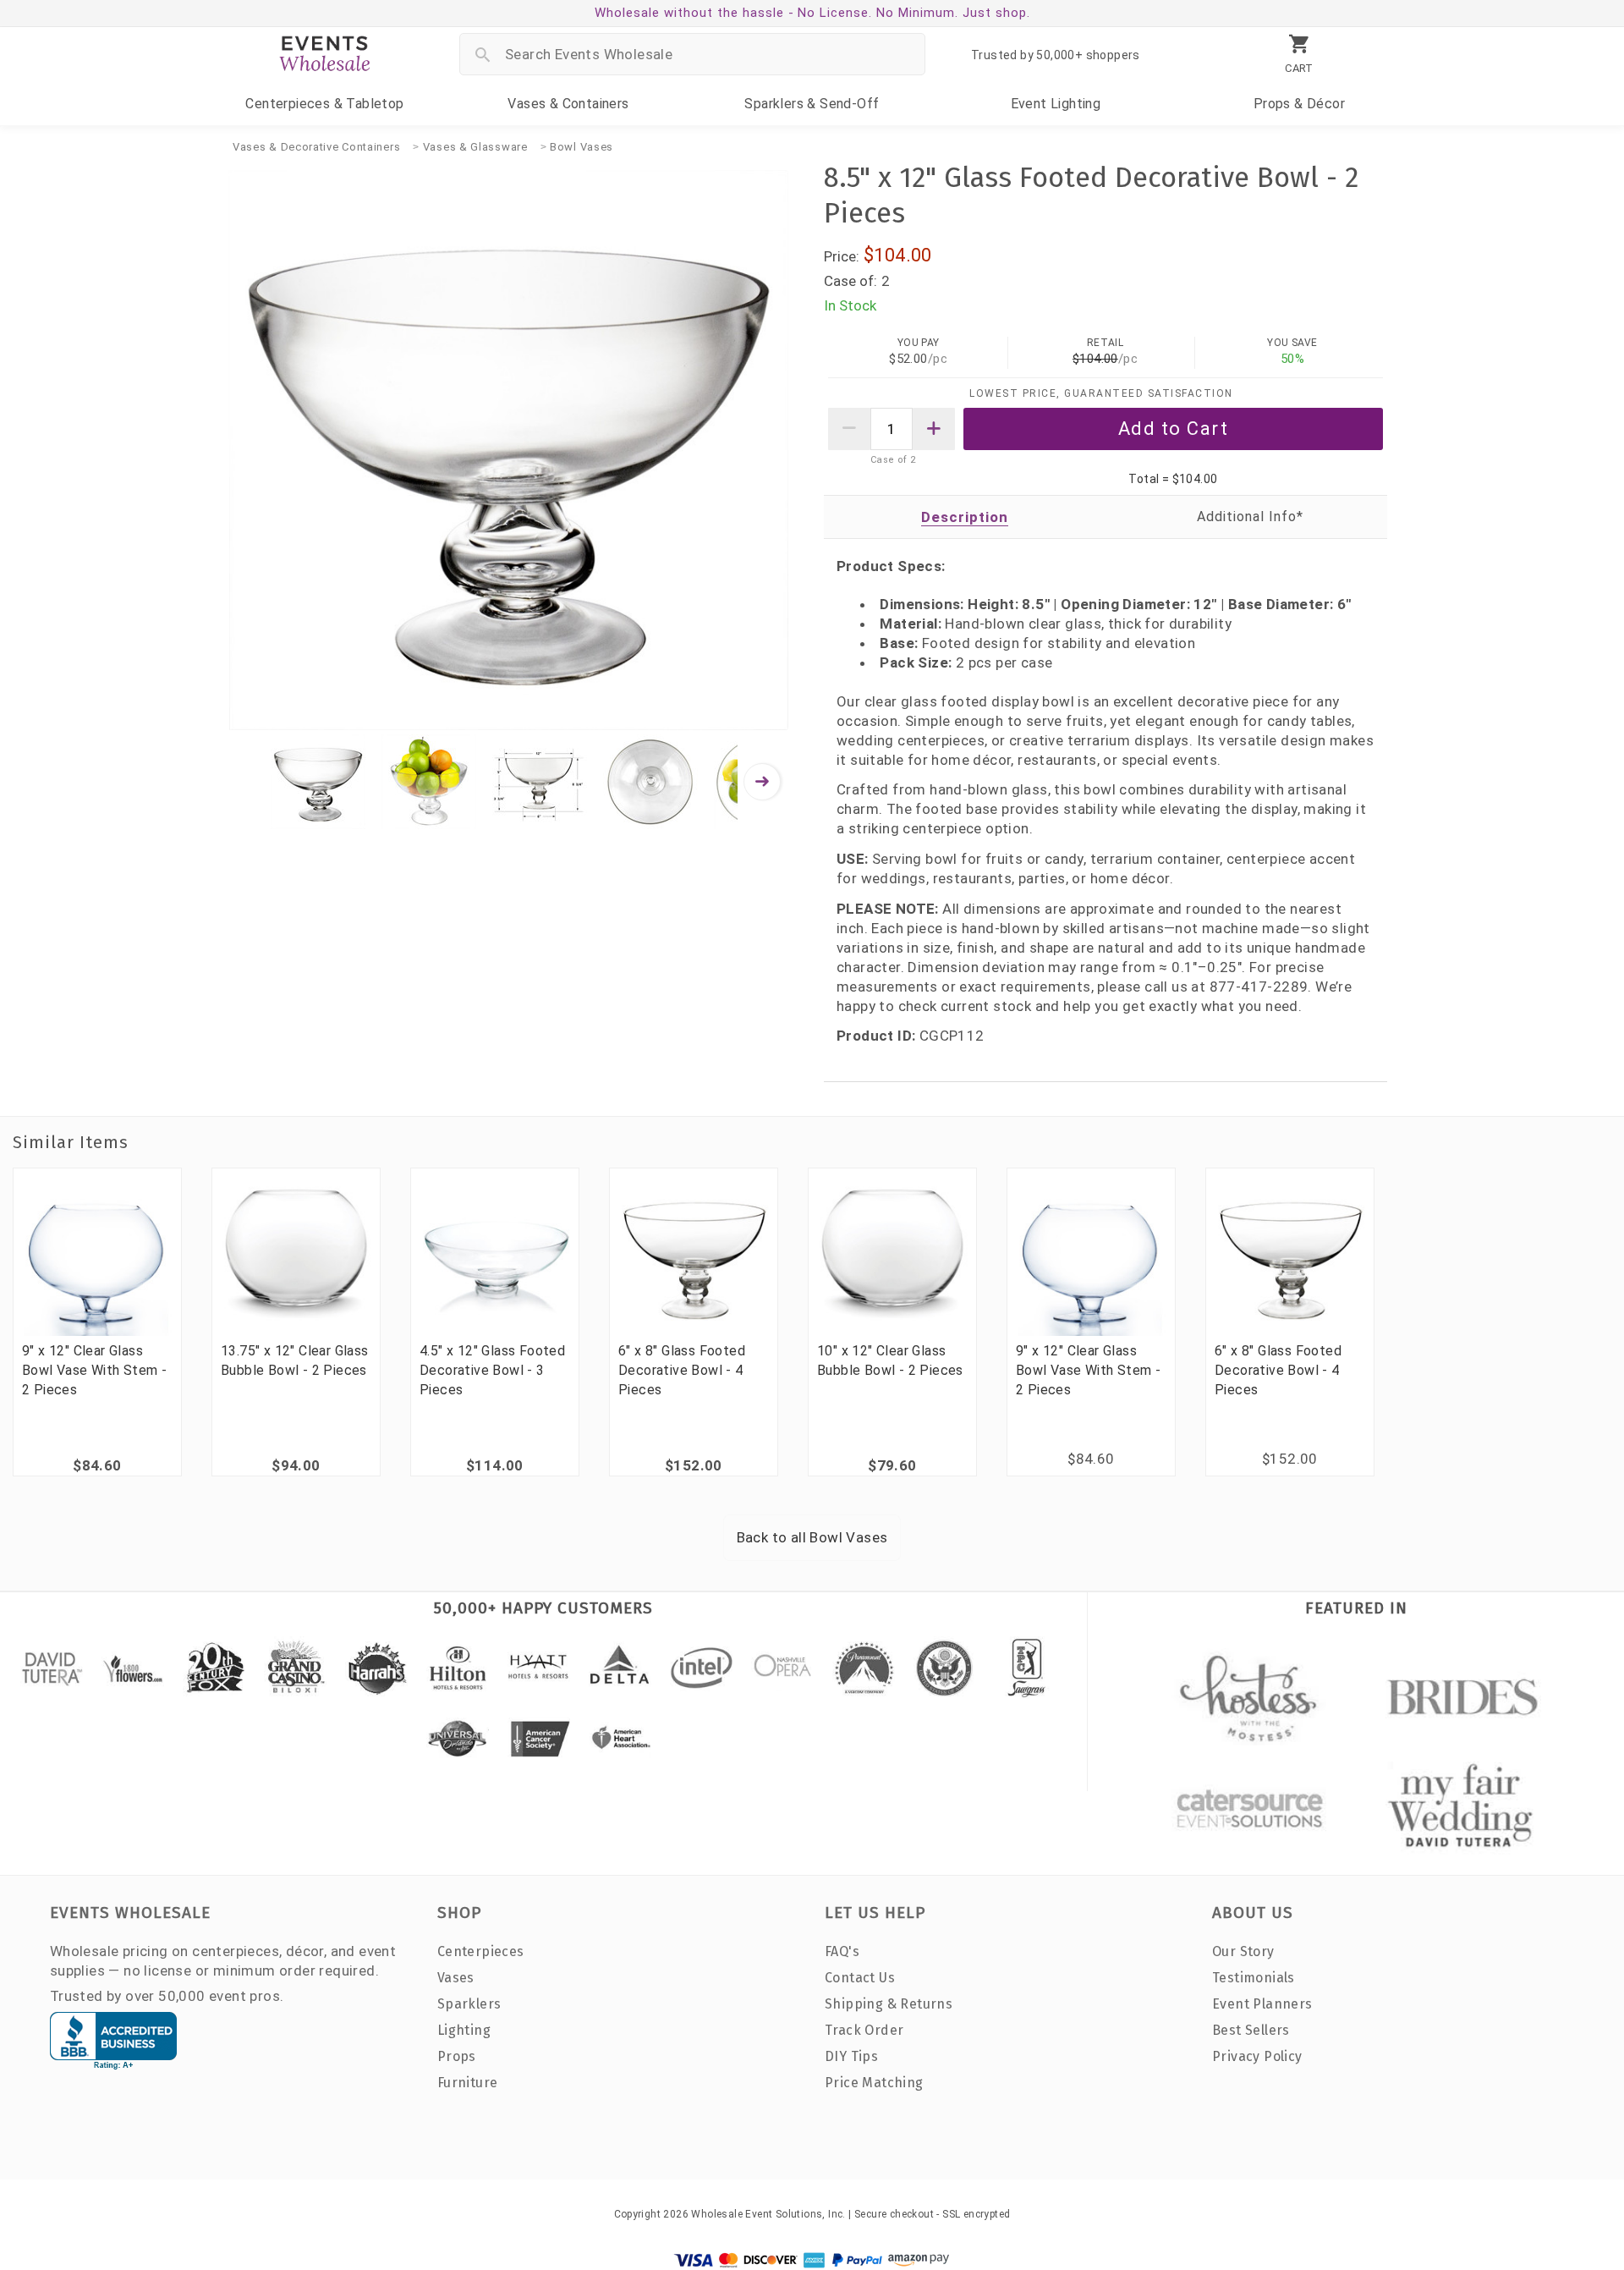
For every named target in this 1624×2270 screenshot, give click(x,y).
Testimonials (1254, 1978)
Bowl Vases (582, 147)
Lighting (1056, 104)
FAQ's (842, 1951)
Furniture (468, 2083)
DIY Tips (851, 2056)
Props (1299, 104)
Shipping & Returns (889, 2004)
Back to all (812, 1537)
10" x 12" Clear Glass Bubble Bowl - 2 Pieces (890, 1360)
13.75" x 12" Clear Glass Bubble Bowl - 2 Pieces (295, 1360)
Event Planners (1262, 2004)
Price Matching (874, 2083)
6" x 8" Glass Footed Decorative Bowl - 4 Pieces (682, 1370)
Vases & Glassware (475, 147)
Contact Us (860, 1978)
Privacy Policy (1257, 2056)
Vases (568, 104)
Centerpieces (324, 104)
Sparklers (812, 104)
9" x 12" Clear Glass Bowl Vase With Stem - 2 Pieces (94, 1370)
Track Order (864, 2030)
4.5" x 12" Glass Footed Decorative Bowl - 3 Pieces (492, 1370)
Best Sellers (1251, 2030)
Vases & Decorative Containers (316, 147)
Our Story (1243, 1951)
